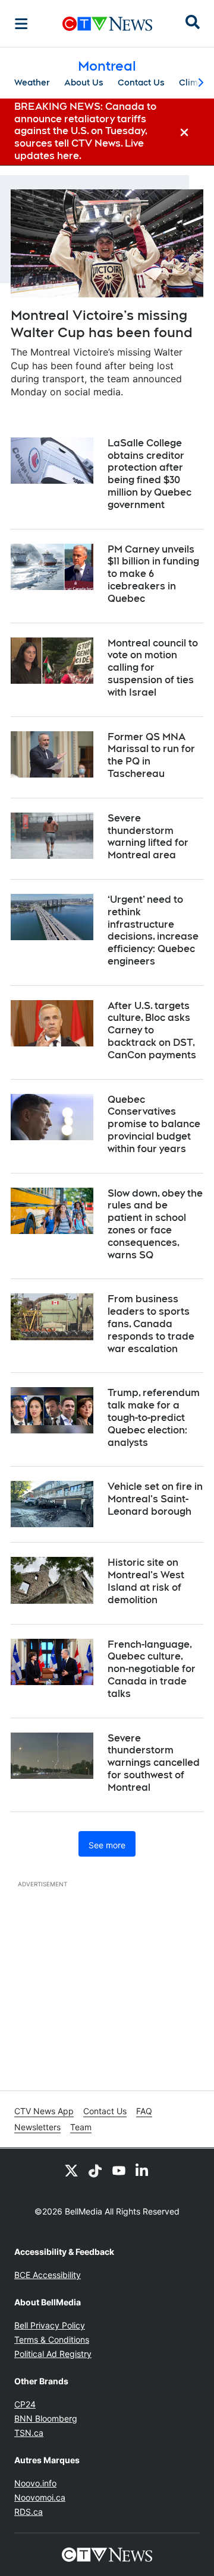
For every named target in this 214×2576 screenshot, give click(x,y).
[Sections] (21, 24)
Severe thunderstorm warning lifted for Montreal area (148, 837)
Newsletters (37, 2127)
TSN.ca (29, 2433)
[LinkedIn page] (143, 2170)
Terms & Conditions (52, 2339)
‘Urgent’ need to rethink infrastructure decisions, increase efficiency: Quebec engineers (153, 930)
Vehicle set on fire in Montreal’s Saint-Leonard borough (155, 1499)
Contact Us (141, 83)
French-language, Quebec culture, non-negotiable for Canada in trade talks (152, 1669)
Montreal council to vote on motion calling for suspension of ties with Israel (153, 668)
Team (81, 2127)
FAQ (144, 2111)
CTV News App (44, 2111)
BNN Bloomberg (46, 2418)
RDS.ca (29, 2512)
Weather (32, 83)
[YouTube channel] (119, 2170)
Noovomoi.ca (40, 2497)
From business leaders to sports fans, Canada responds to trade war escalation (151, 1324)
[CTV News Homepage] (107, 24)
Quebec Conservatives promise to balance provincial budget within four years (154, 1124)
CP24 (25, 2404)
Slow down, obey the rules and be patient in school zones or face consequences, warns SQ (155, 1224)
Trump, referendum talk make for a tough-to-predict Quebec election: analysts (154, 1417)
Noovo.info (35, 2483)
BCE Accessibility (48, 2275)
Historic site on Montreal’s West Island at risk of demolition (146, 1581)
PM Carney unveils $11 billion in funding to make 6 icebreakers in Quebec (153, 574)
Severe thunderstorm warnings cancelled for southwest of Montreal (154, 1763)
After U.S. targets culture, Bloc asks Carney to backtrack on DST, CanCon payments (152, 1030)
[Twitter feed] (71, 2170)
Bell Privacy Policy (50, 2325)
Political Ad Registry (53, 2354)
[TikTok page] (95, 2170)
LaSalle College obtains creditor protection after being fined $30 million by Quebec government (150, 474)
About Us (84, 83)
